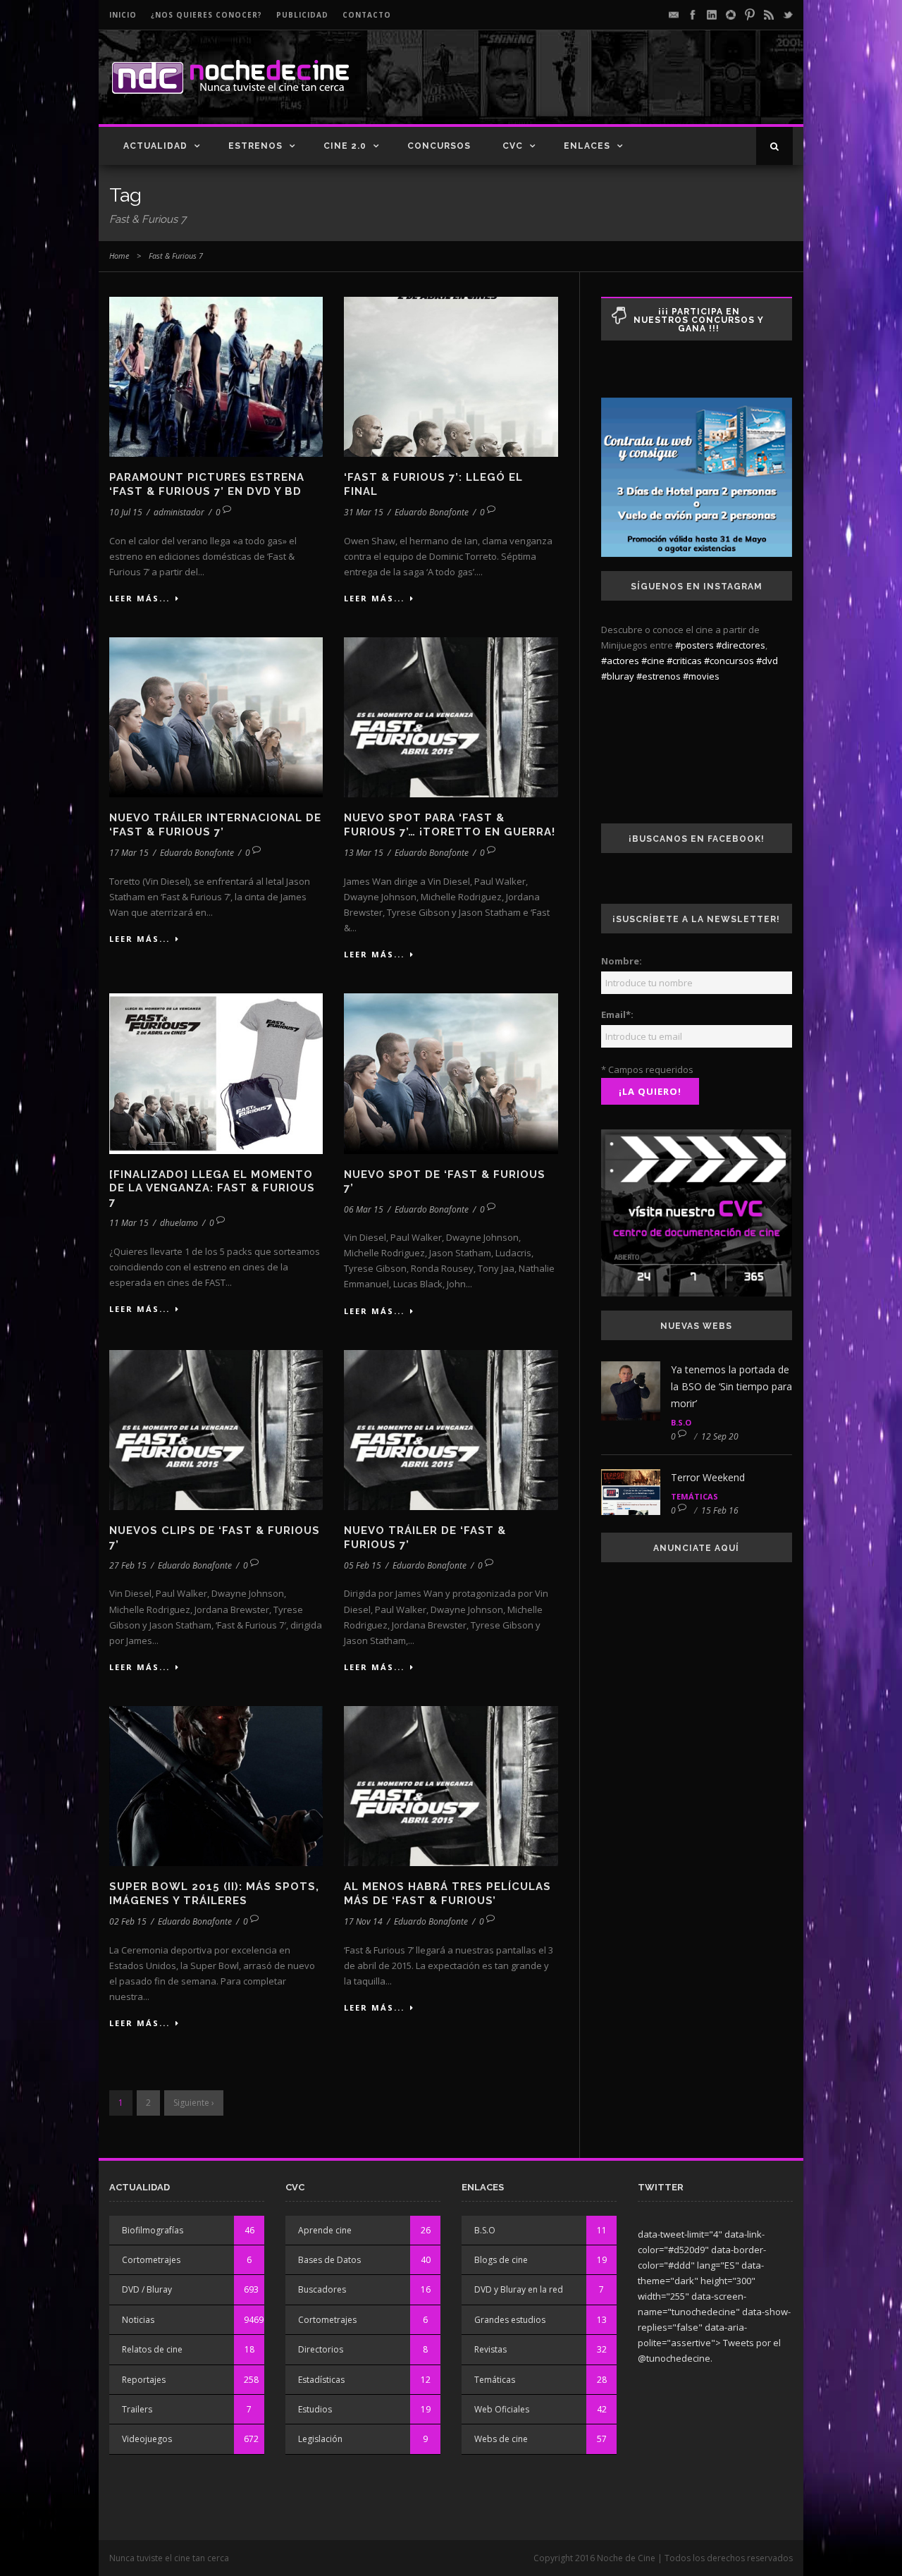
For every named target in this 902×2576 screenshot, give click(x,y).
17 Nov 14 (363, 1921)
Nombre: (622, 961)
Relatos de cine (152, 2349)
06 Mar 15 (364, 1209)
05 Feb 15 (363, 1565)
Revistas (490, 2349)
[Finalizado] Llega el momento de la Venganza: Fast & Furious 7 (212, 1188)
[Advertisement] (628, 89)
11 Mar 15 (129, 1223)
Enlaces (587, 146)
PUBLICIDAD (302, 15)
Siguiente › (194, 2103)
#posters (694, 645)
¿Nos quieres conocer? (206, 15)
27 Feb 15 (128, 1565)
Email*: (617, 1014)
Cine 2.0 (345, 146)
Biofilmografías (153, 2230)
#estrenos (659, 676)
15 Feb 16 (720, 1510)
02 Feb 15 (128, 1921)
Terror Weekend (708, 1477)
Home (119, 256)
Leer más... (140, 598)
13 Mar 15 (364, 853)
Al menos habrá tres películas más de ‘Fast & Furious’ (447, 1894)
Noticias (138, 2320)
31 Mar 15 (364, 512)
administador (179, 512)
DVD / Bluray (147, 2289)
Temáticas (694, 1496)
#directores (741, 645)
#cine (653, 661)
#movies (701, 676)
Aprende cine (325, 2230)
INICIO (123, 15)
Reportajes (144, 2380)
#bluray (618, 676)
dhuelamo (179, 1223)
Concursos (439, 146)
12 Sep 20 (720, 1436)
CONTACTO (367, 15)
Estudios (315, 2409)
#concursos (729, 661)
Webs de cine (501, 2439)
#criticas (684, 661)
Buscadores (322, 2289)
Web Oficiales (502, 2409)
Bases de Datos (329, 2260)
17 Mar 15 (129, 853)
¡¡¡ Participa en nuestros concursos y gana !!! (699, 320)
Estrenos (255, 146)
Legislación (320, 2439)
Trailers (137, 2409)
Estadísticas (321, 2380)
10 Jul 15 (126, 512)
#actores (620, 661)
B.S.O (681, 1422)
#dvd (767, 661)
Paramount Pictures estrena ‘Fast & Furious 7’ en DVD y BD (207, 484)
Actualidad (155, 146)
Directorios (321, 2349)
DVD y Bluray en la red (519, 2289)
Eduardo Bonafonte (432, 512)
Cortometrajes (151, 2260)
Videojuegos (147, 2439)
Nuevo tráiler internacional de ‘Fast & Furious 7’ (215, 825)
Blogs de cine (501, 2260)
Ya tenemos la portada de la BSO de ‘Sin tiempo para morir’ (731, 1386)
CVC (513, 146)
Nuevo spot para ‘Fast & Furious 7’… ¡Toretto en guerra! (450, 825)
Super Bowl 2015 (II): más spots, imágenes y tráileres (214, 1894)
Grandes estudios (510, 2320)
